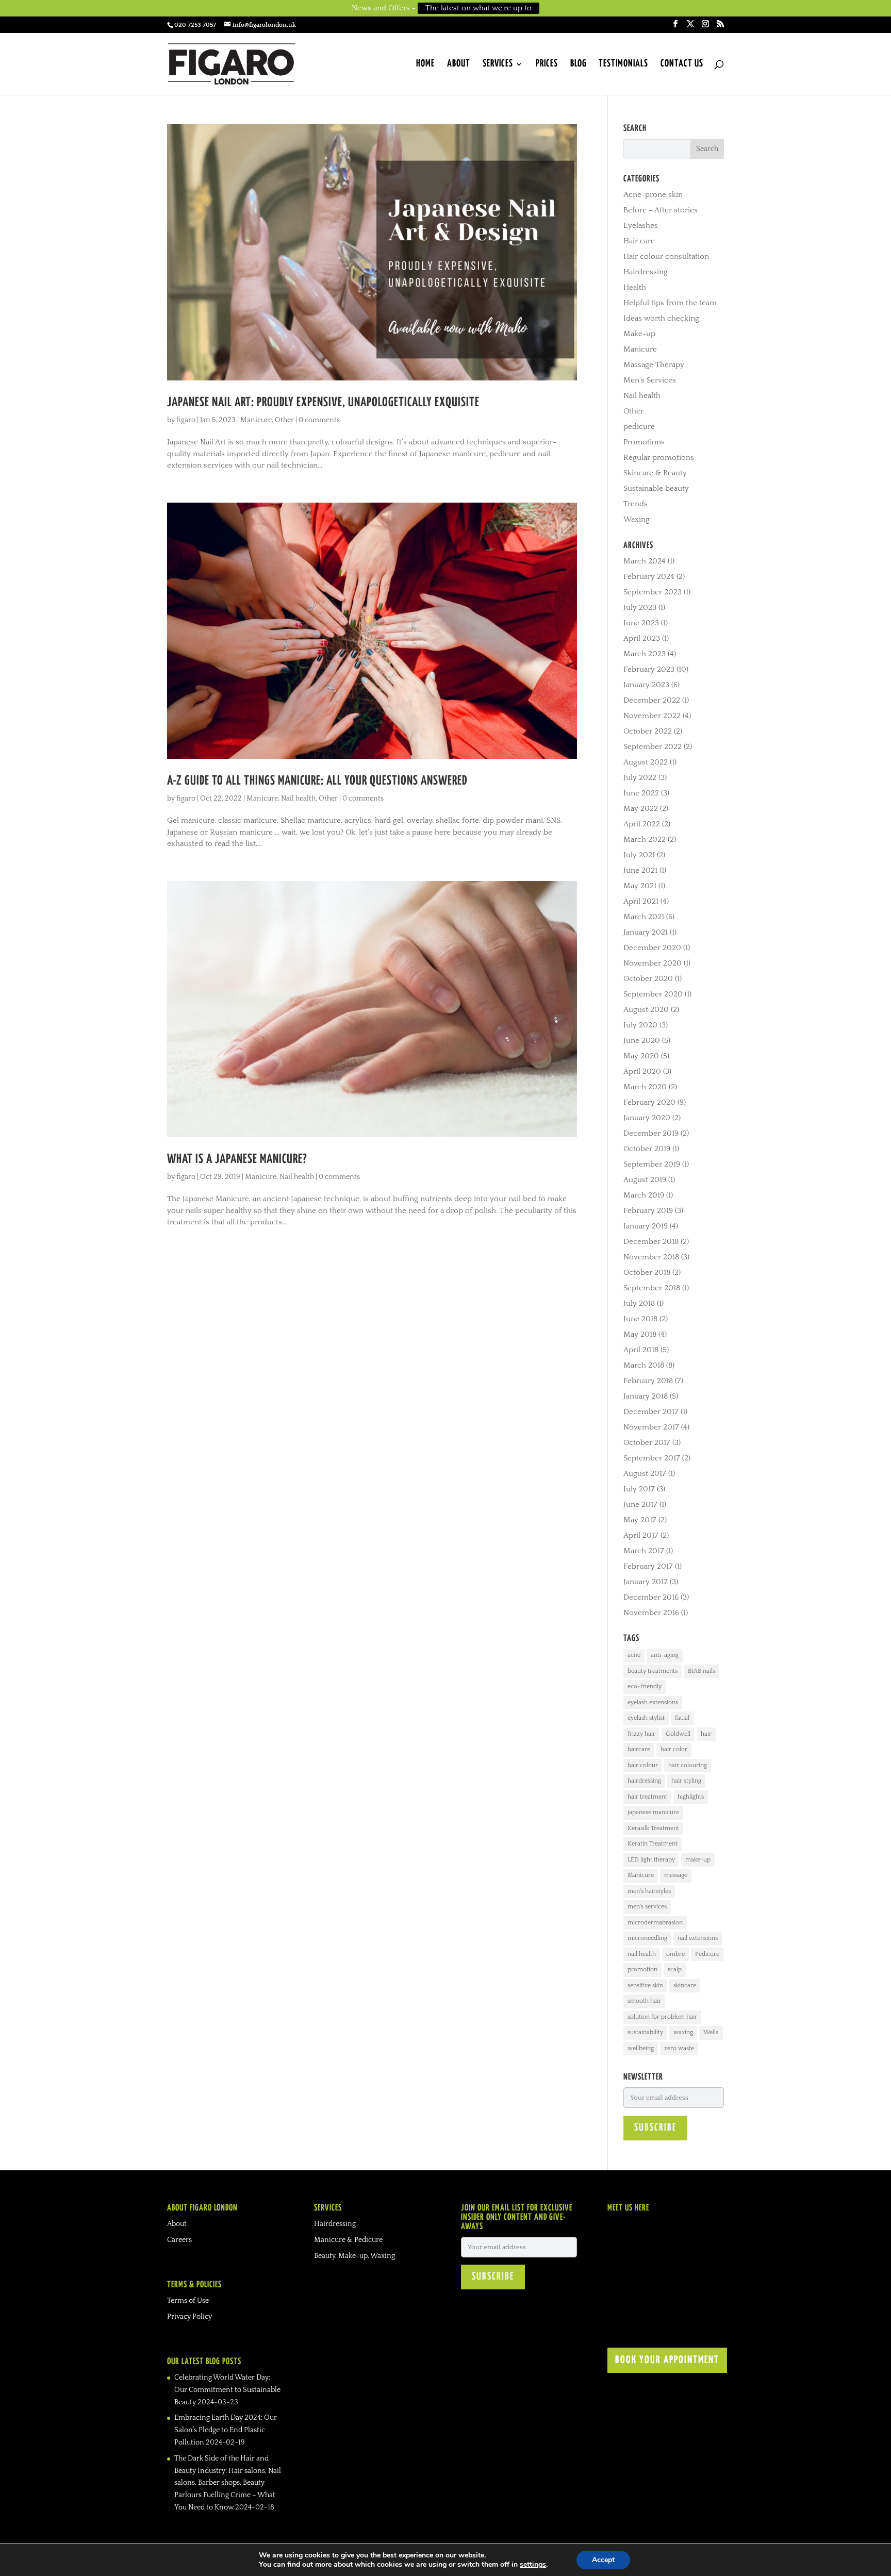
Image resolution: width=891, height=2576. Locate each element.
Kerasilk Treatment (653, 1828)
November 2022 (652, 716)
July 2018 (639, 1303)
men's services (647, 1907)
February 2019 (648, 1211)
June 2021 (640, 870)
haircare (639, 1749)
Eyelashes (641, 226)
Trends (636, 504)
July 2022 (640, 778)
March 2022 (645, 840)
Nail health (298, 799)
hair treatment (647, 1797)
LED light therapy (651, 1860)
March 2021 (644, 917)
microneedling (647, 1938)
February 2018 (648, 1381)
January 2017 (646, 1582)
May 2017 (640, 1520)
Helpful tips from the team (670, 303)
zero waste (679, 2048)
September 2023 (653, 592)
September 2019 (652, 1164)
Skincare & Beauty (655, 473)
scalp (675, 1970)
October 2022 (648, 731)
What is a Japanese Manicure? (237, 1159)
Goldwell (678, 1734)
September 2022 (653, 747)
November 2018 (651, 1257)
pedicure (639, 427)
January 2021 (646, 932)
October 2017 (647, 1443)
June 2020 (642, 1041)
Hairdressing (646, 272)
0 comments (319, 420)
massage (676, 1875)
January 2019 (646, 1226)
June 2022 (641, 793)
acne (634, 1655)
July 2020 (640, 1025)
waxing (683, 2032)
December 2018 (651, 1242)
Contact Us (682, 64)
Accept (603, 2560)
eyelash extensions (653, 1702)
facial (682, 1718)
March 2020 (645, 1087)
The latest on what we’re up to (478, 8)
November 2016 (651, 1613)
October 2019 (647, 1149)
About (459, 64)
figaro (186, 420)
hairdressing (644, 1781)
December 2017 (651, 1412)
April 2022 (642, 824)
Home (425, 64)
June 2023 (641, 623)
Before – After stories (661, 210)
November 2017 (651, 1427)
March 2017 (644, 1551)
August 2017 (645, 1474)
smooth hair (644, 2001)
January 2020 (647, 1118)
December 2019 (651, 1133)
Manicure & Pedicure (348, 2240)
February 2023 (649, 669)
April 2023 (642, 638)
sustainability (645, 2032)
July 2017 (639, 1489)
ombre (675, 1954)
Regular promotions (659, 458)
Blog (578, 64)
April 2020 (642, 1071)
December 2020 (652, 948)
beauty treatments (653, 1671)
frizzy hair (641, 1734)
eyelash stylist (646, 1718)
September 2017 (652, 1458)
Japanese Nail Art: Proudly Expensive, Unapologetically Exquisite (323, 403)
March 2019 (644, 1195)
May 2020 (641, 1056)
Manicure (256, 420)
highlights (691, 1797)
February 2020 (649, 1102)
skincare (685, 1985)
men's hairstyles (649, 1891)
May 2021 (640, 886)
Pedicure (707, 1954)
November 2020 (653, 963)
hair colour (643, 1765)
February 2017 (648, 1566)
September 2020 (653, 994)
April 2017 (641, 1535)
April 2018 (641, 1350)
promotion (642, 1970)
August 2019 (645, 1180)
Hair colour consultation (666, 256)
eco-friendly (645, 1686)
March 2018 (644, 1365)
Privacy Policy (189, 2317)
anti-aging (665, 1655)
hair (706, 1734)
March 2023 (645, 654)
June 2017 (640, 1505)
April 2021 (641, 901)
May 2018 (640, 1334)
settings (533, 2565)
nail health (642, 1954)
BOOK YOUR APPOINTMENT (667, 2360)
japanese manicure (653, 1812)
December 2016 (651, 1597)
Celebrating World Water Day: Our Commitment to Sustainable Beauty (227, 2390)
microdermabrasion (655, 1923)
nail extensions (698, 1938)
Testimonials (623, 64)
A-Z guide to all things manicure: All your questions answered (317, 781)
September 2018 (652, 1288)
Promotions (644, 442)
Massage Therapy (654, 365)
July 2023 (640, 608)
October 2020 (648, 979)
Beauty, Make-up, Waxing (354, 2256)
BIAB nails (702, 1671)
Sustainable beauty (656, 488)
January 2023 (646, 685)
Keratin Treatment (653, 1844)
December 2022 (652, 700)
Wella (711, 2032)
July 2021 (639, 855)
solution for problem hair (662, 2017)
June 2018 (640, 1319)
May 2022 (641, 809)
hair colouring (688, 1765)
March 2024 (645, 561)
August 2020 (646, 1010)
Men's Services (650, 380)
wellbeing (641, 2048)
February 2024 (649, 577)
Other (284, 420)
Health (635, 287)
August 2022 (646, 762)
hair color (674, 1749)
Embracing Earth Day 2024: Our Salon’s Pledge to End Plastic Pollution (226, 2430)
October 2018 (647, 1273)
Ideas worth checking (661, 318)
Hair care (639, 241)
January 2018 (646, 1396)
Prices (547, 64)
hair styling (686, 1781)
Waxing (637, 519)
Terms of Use (188, 2301)
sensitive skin (645, 1985)
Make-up (639, 334)
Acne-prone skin (653, 195)
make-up (698, 1860)
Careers (179, 2240)
